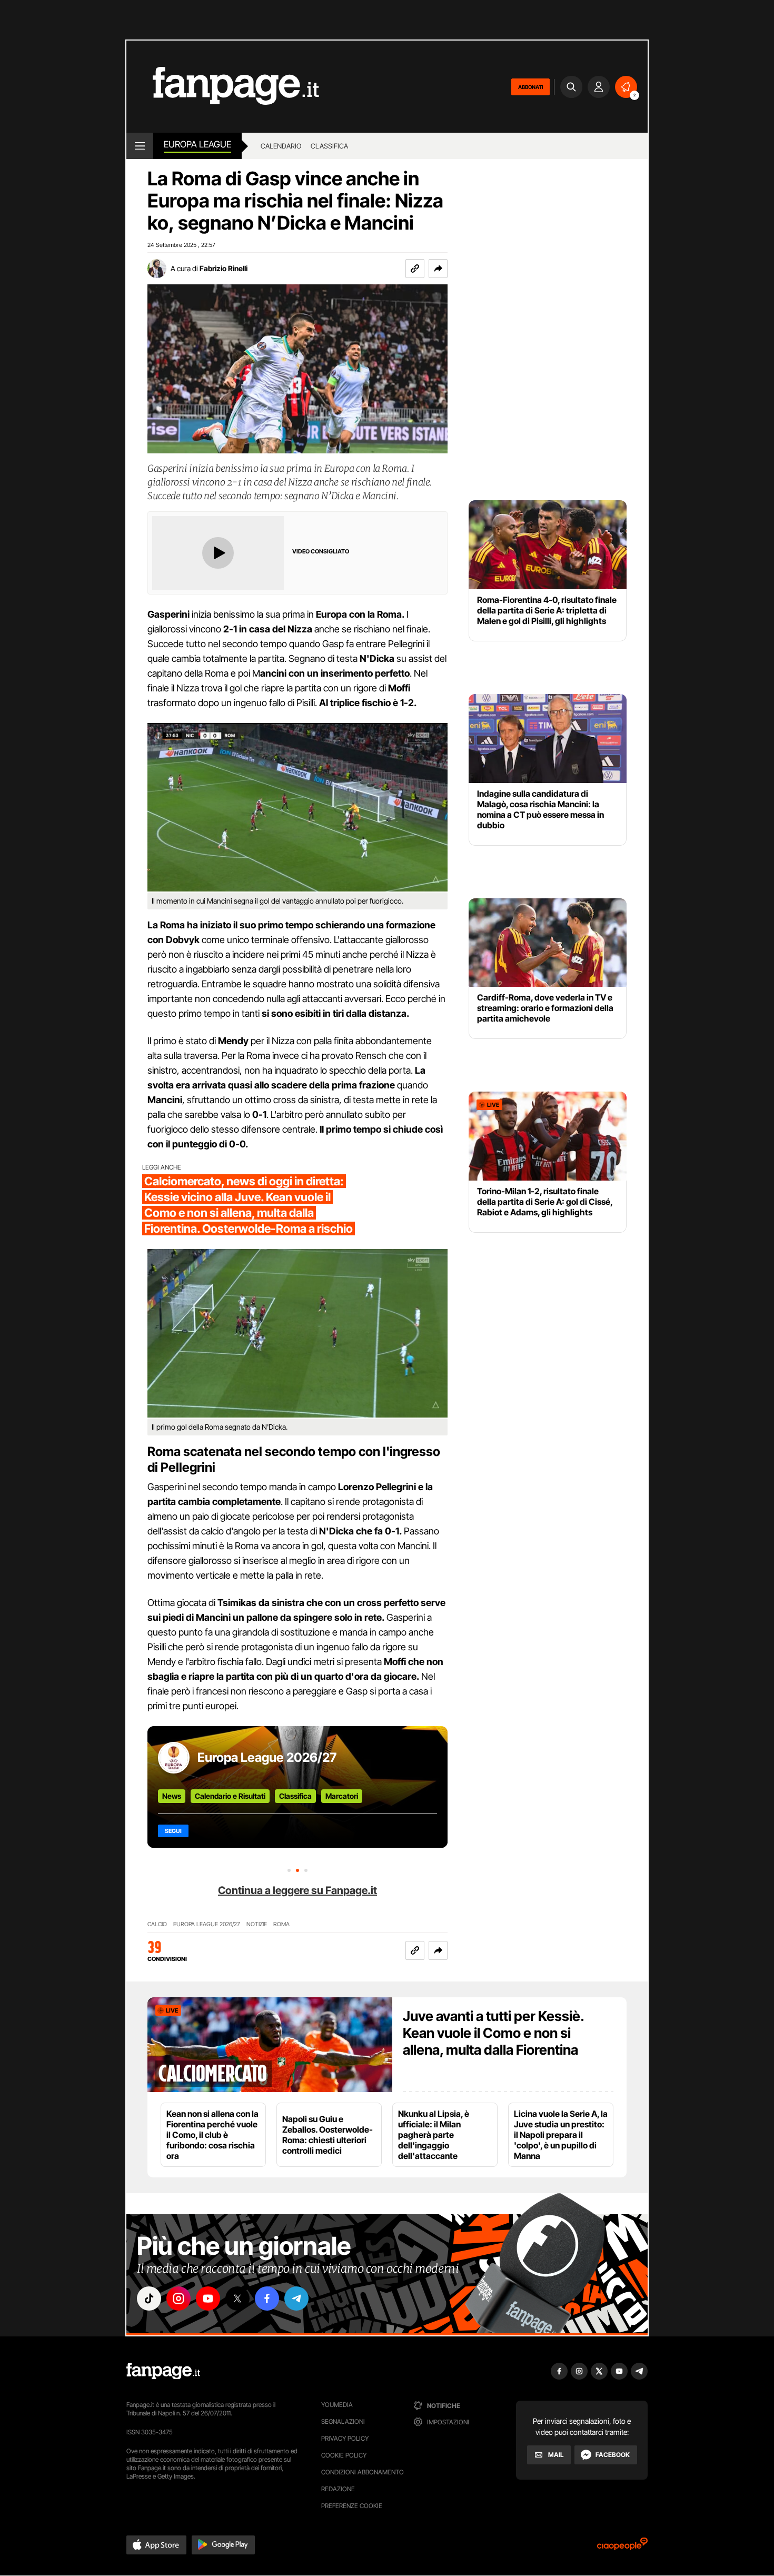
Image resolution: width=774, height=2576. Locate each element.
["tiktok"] (149, 2298)
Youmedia (337, 2405)
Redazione (338, 2489)
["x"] (237, 2298)
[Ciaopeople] (622, 2547)
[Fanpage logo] (223, 87)
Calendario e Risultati (230, 1796)
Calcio (157, 1924)
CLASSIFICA (329, 146)
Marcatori (342, 1796)
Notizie (257, 1924)
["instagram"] (178, 2298)
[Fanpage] (163, 2371)
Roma (281, 1924)
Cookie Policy (344, 2455)
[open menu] (140, 146)
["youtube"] (208, 2298)
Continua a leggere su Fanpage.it (297, 1890)
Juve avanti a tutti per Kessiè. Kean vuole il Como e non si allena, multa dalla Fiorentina (493, 2033)
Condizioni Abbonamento (363, 2472)
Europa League (197, 144)
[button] (438, 269)
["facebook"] (267, 2298)
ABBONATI (530, 87)
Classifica (295, 1796)
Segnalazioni (343, 2421)
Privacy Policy (345, 2438)
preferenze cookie (352, 2506)
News (172, 1796)
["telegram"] (296, 2298)
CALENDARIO (281, 146)
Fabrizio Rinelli (224, 268)
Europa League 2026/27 (267, 1757)
